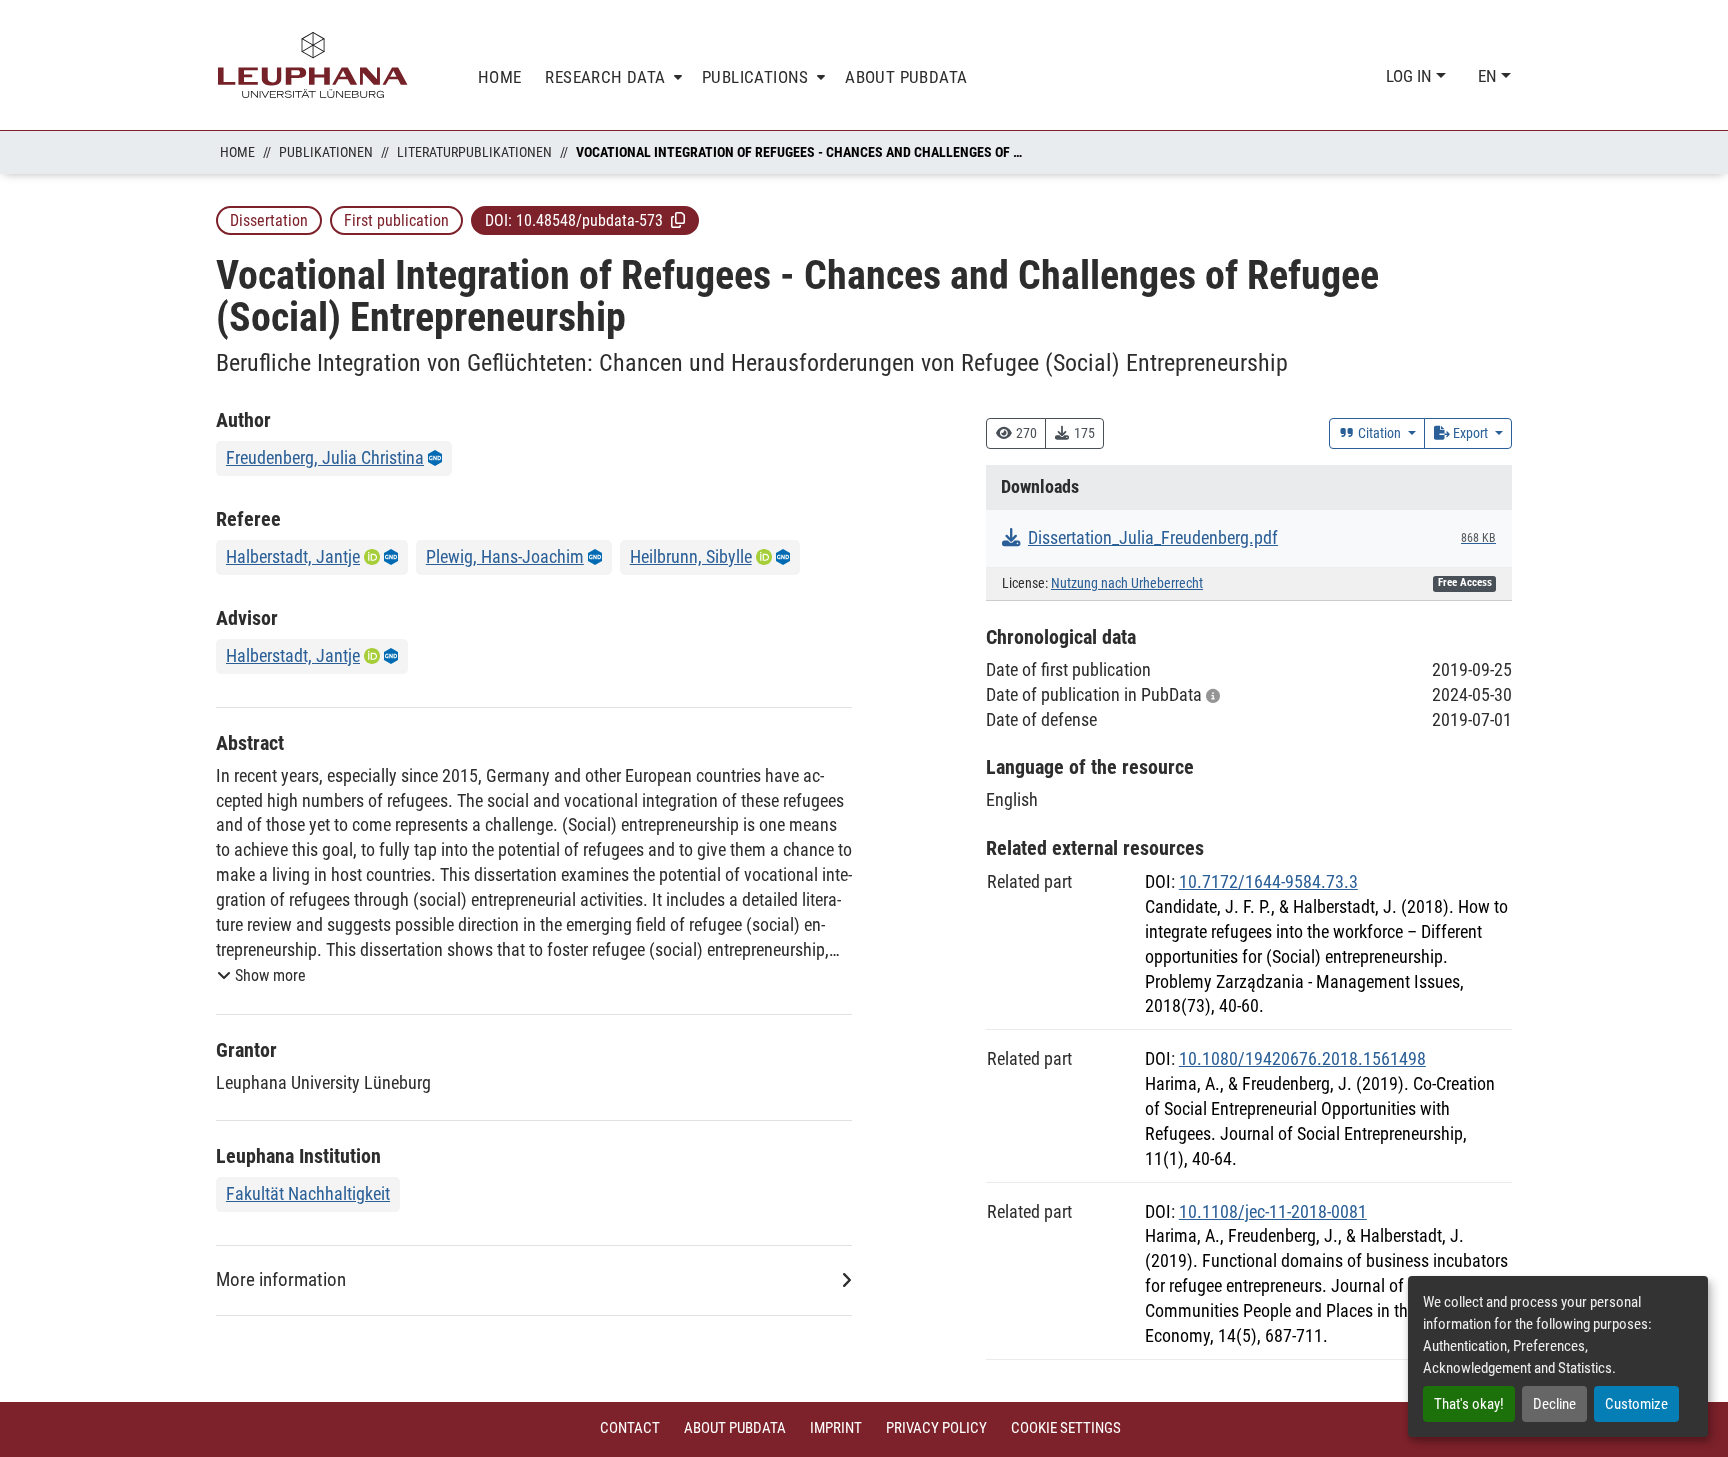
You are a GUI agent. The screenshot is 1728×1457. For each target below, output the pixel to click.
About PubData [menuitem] (906, 77)
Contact (630, 1428)
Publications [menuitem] (755, 77)
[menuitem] (611, 77)
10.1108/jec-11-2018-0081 (1273, 1211)
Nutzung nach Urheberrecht (1127, 583)
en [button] (1489, 76)
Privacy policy (936, 1428)
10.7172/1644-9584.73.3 (1268, 881)
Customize (1636, 1404)
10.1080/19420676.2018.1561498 (1302, 1058)
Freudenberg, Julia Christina (325, 457)
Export (1470, 433)
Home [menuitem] (500, 77)
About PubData (735, 1428)
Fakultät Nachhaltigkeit (308, 1193)
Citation (1379, 433)
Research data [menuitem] (605, 77)
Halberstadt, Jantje (293, 556)
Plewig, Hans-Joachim (505, 556)
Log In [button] (1411, 76)
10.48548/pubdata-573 (589, 220)
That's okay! (1469, 1404)
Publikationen (326, 152)
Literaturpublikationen (474, 152)
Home (237, 152)
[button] (678, 220)
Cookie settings (1066, 1428)
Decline (1554, 1404)
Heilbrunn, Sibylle (691, 556)
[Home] (313, 65)
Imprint (836, 1428)
